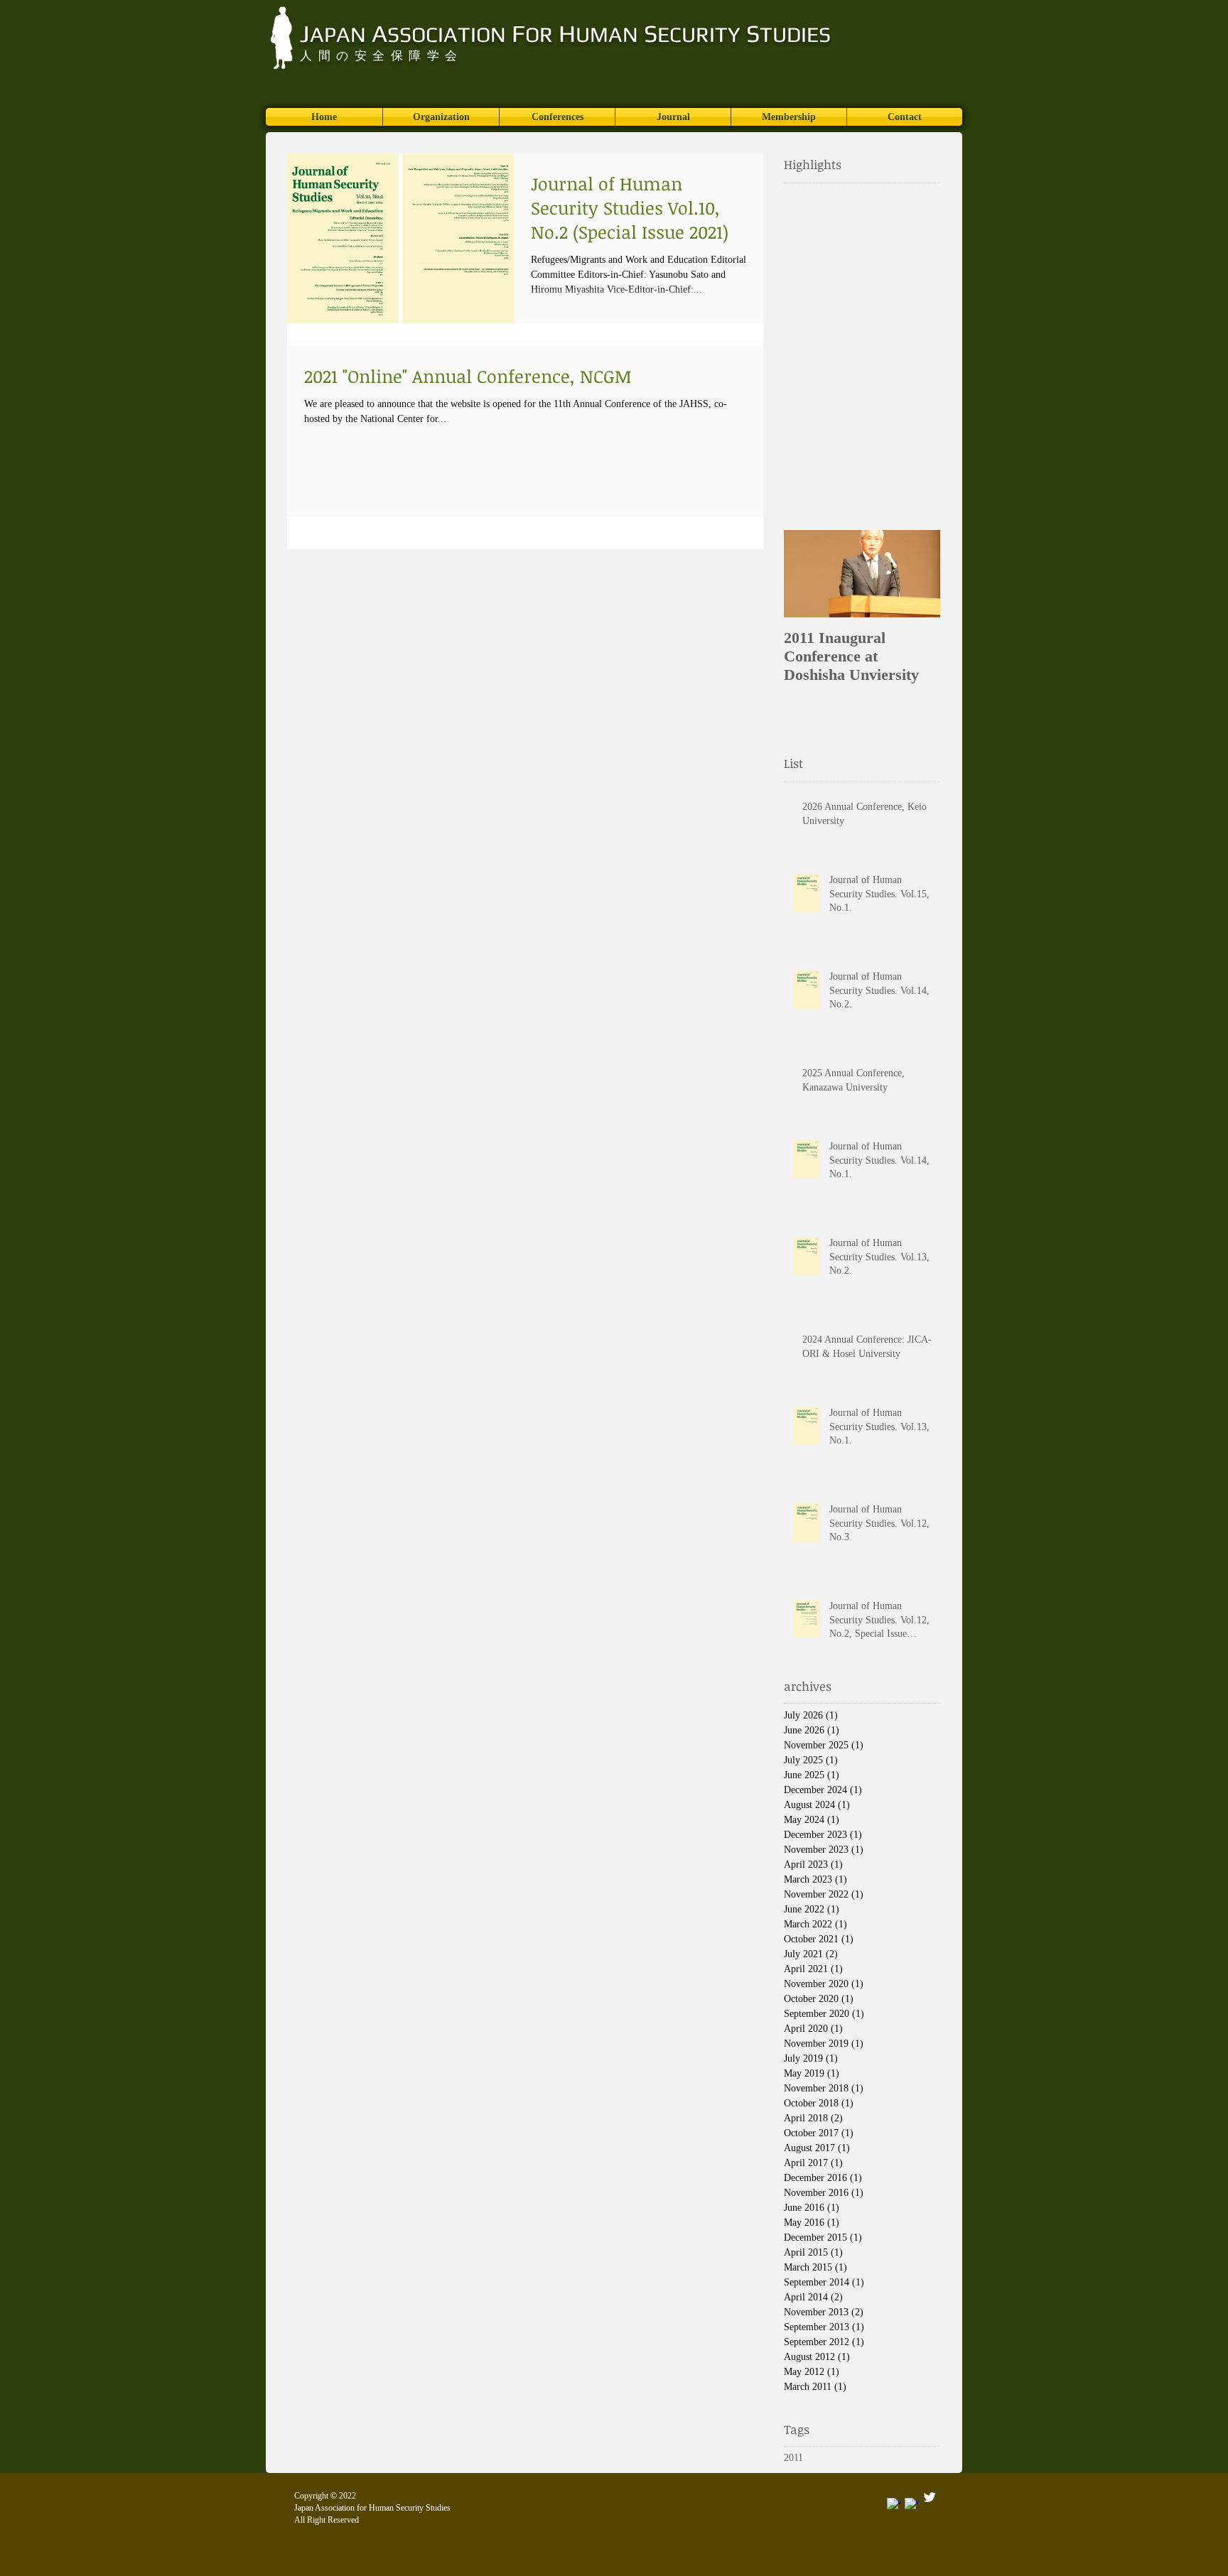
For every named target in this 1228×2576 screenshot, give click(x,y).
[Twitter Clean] (930, 2497)
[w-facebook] (912, 2505)
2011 (793, 2458)
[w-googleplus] (894, 2505)
